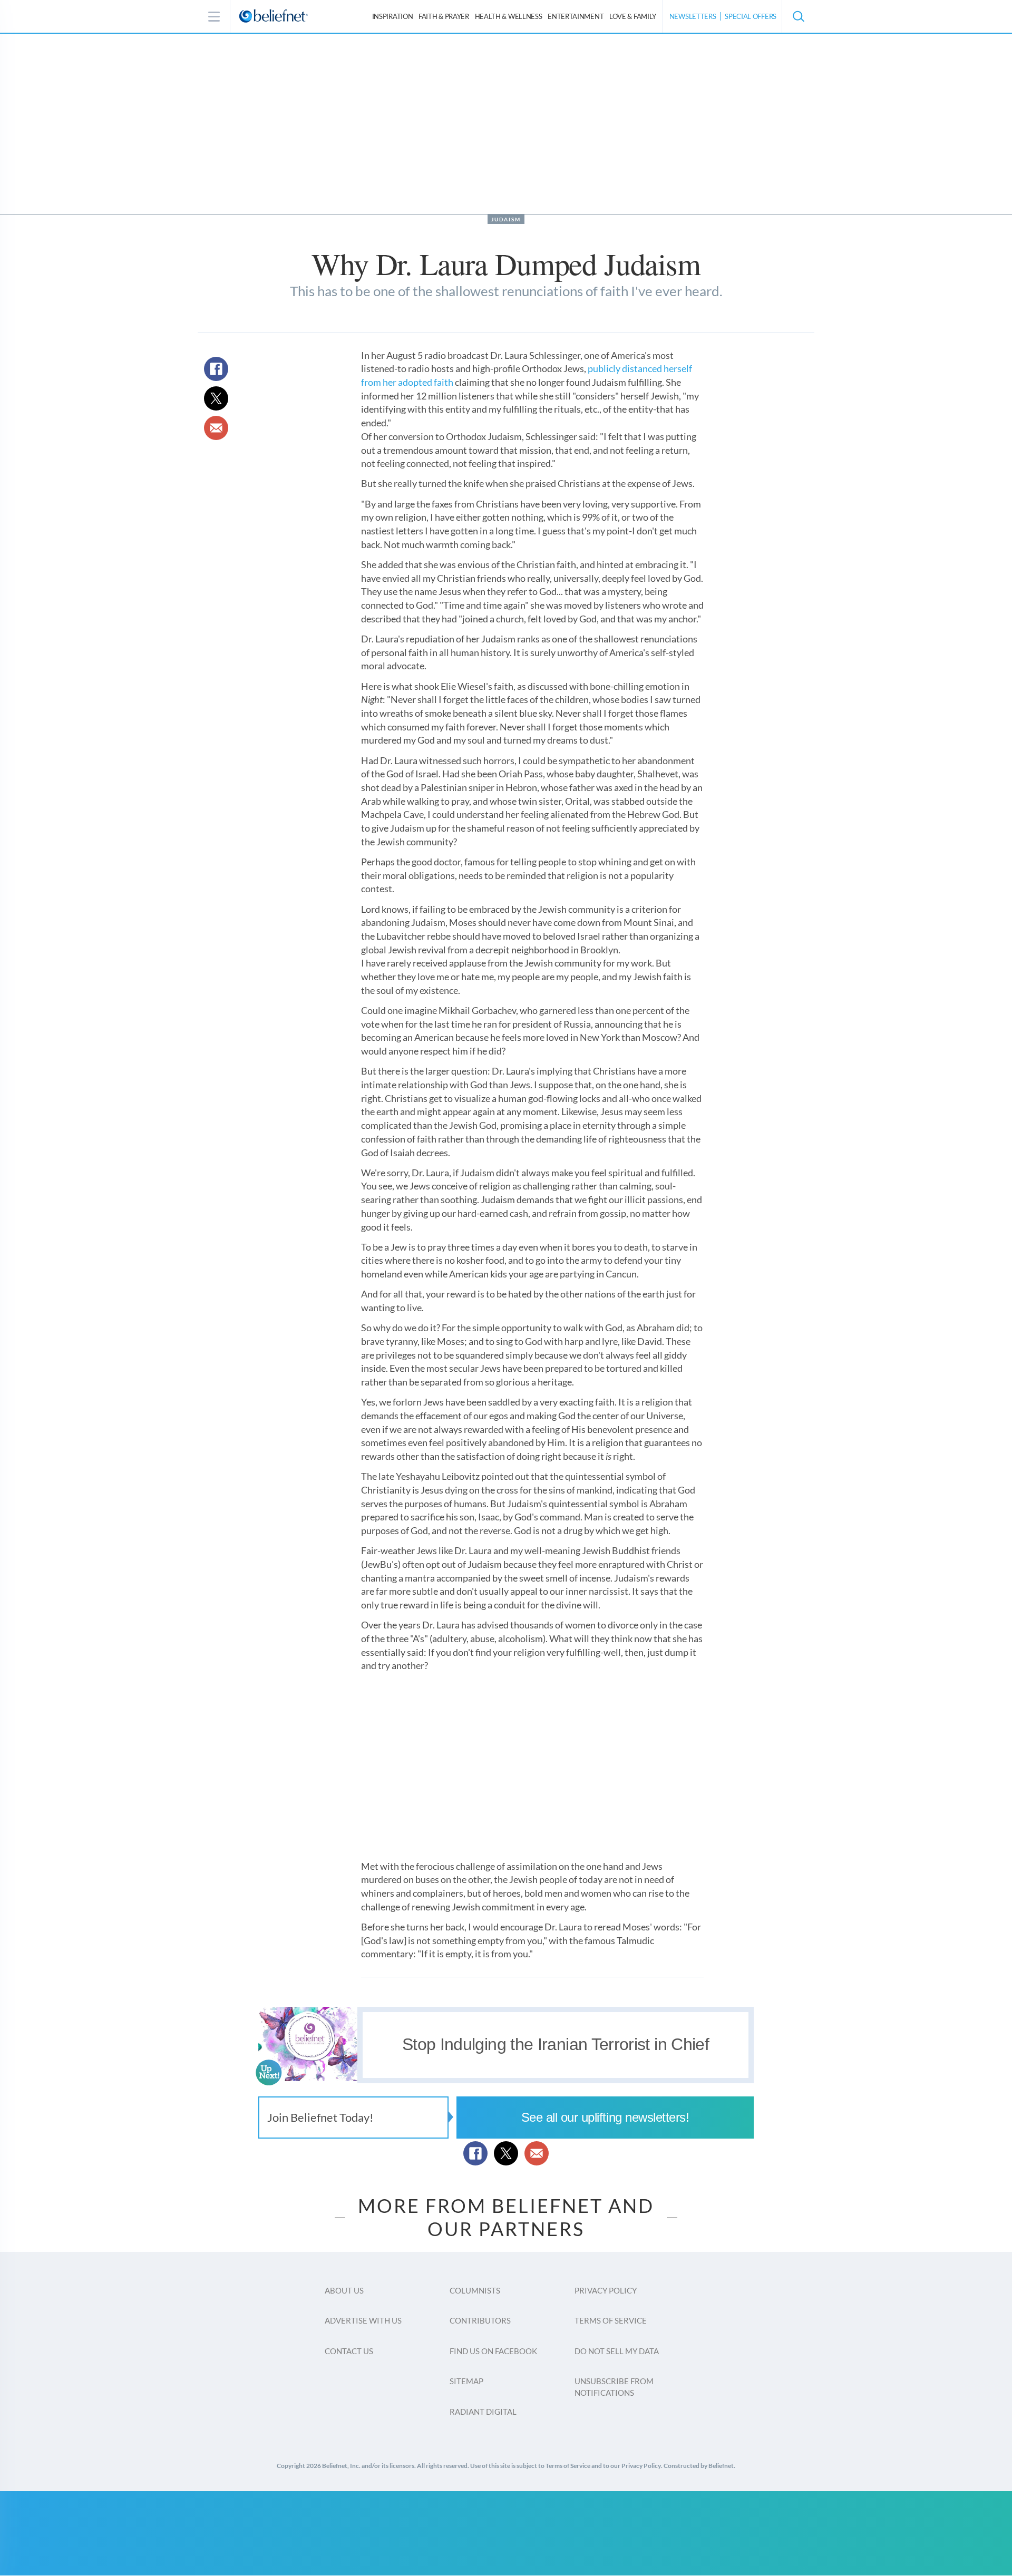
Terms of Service (611, 2320)
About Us (344, 2290)
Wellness (509, 16)
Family (633, 16)
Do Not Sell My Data (617, 2351)
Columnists (475, 2290)
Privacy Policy (606, 2290)
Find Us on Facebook (493, 2351)
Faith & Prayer (444, 16)
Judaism (506, 219)
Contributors (480, 2320)
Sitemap (466, 2381)
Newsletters (693, 16)
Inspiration (393, 16)
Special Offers (751, 16)
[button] (798, 16)
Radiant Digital (483, 2412)
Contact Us (349, 2351)
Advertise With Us (363, 2320)
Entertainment (576, 16)
